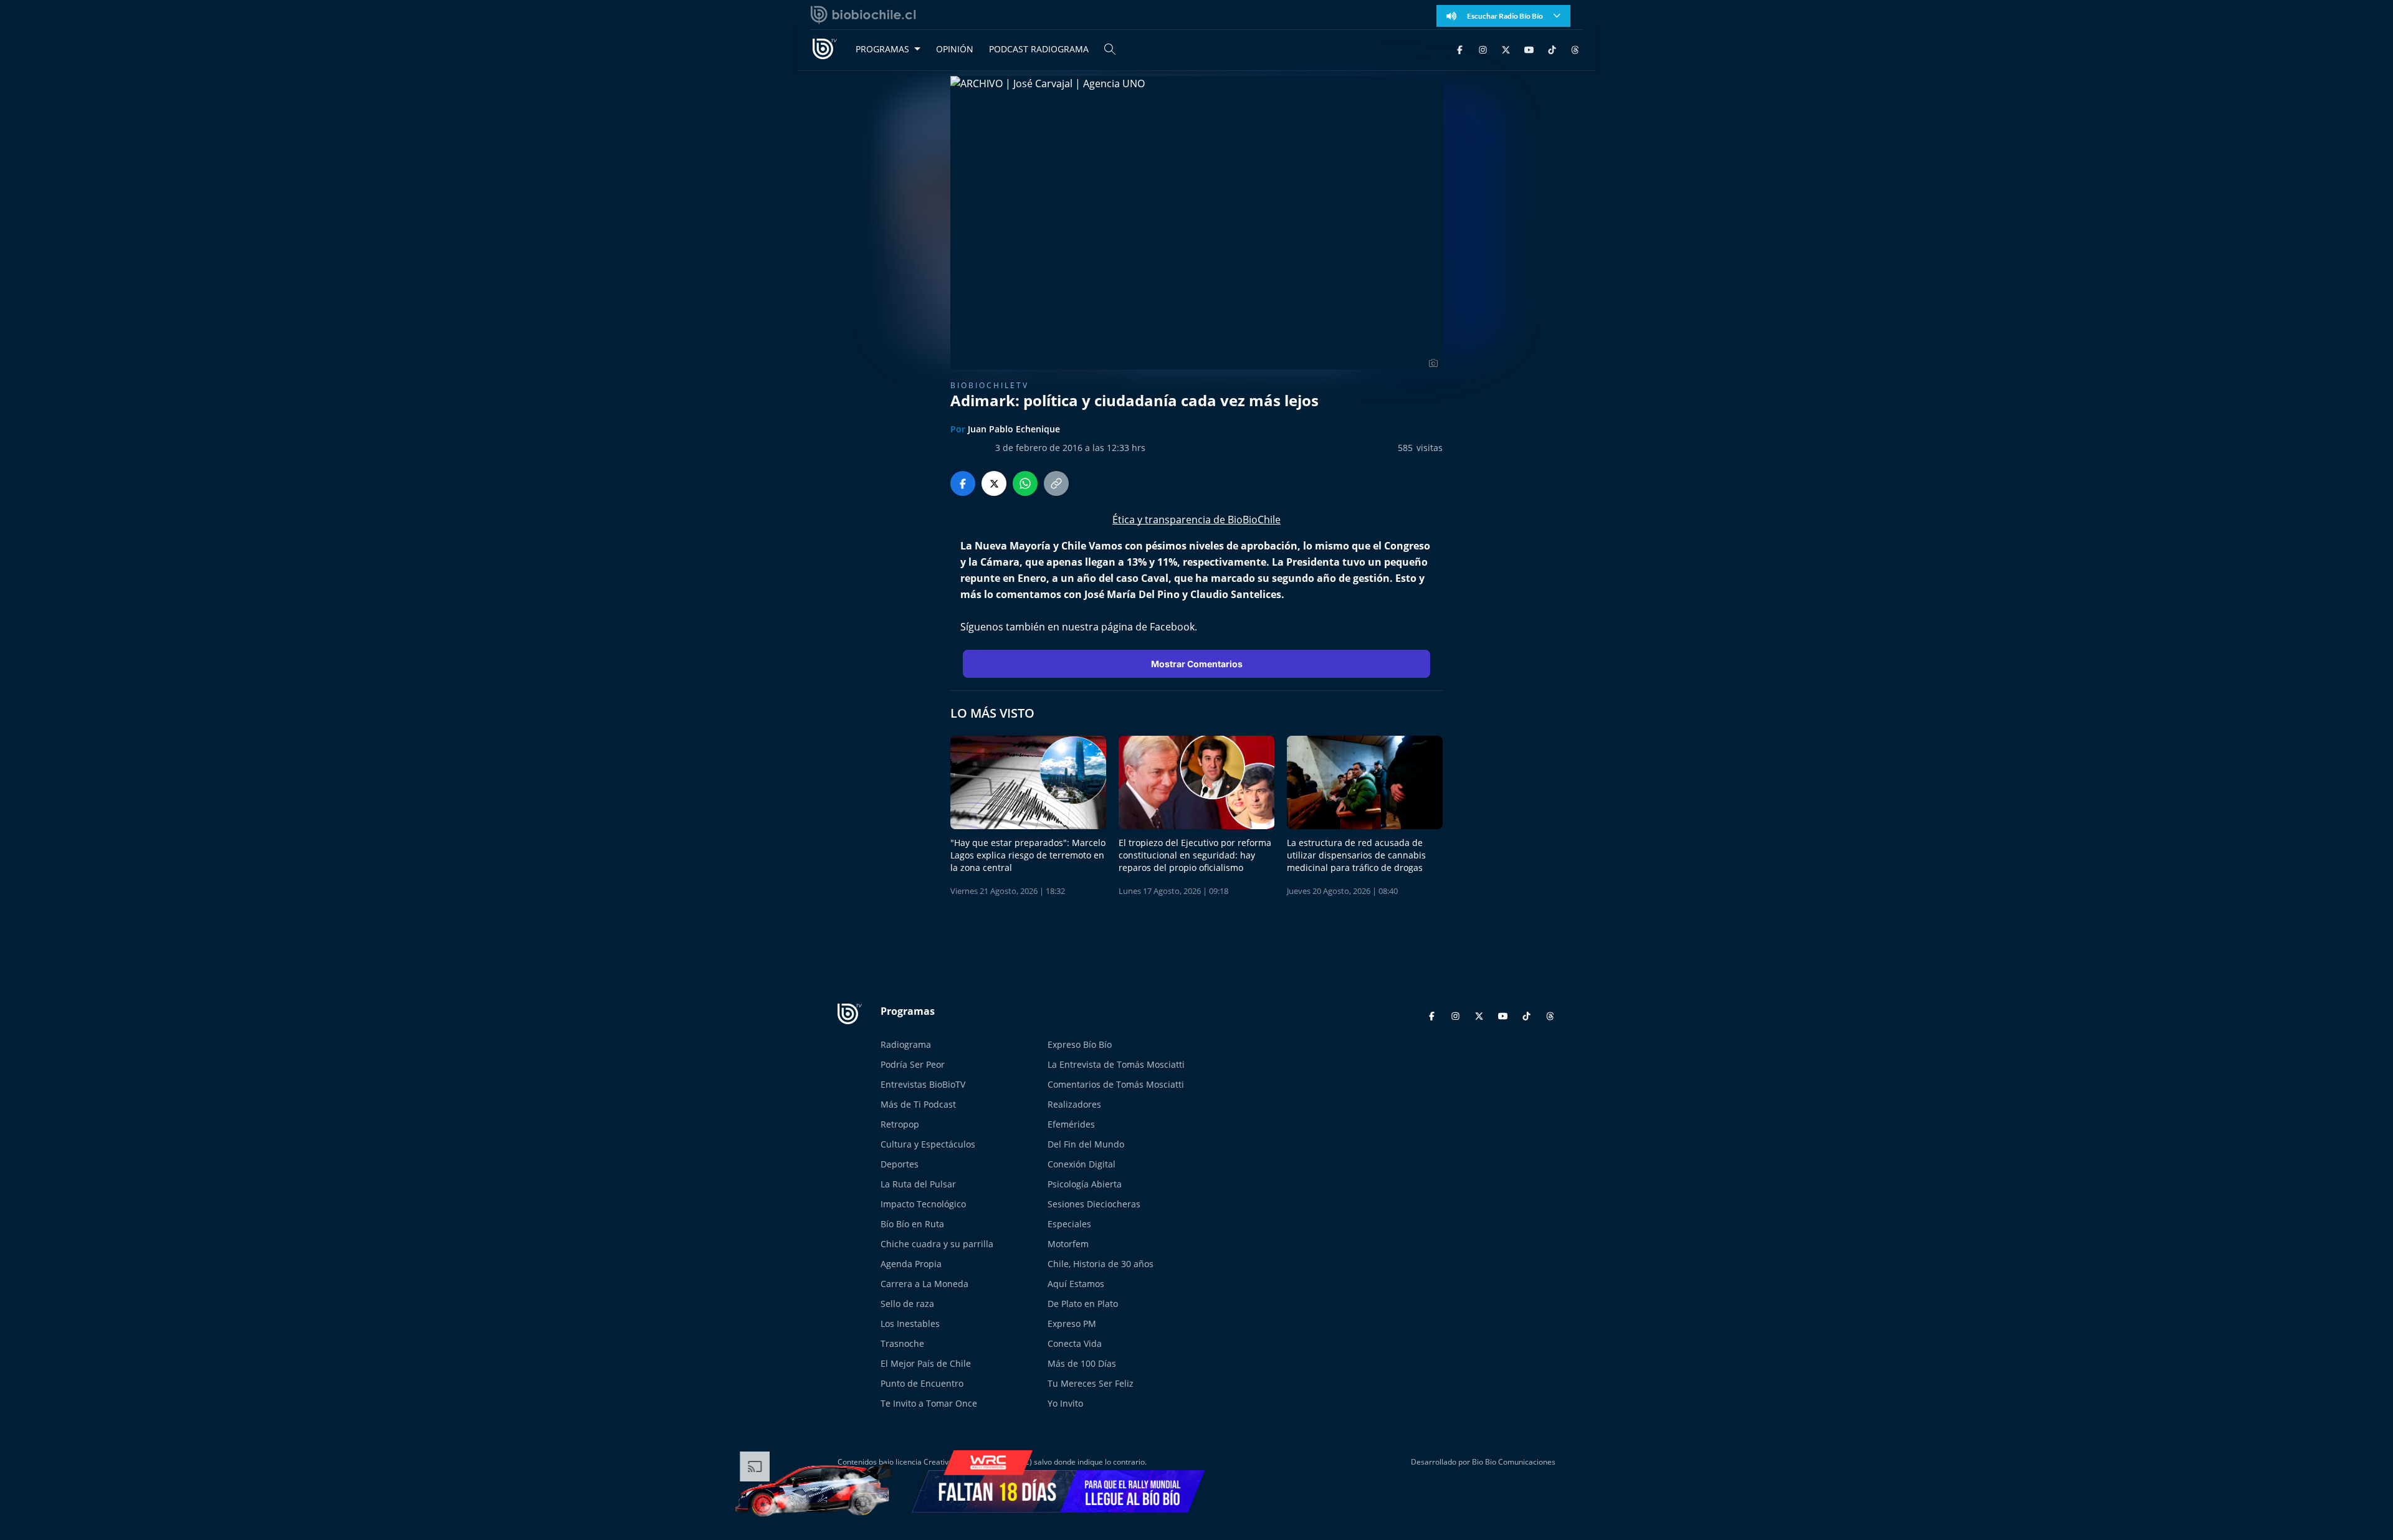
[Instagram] (1483, 49)
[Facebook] (1460, 49)
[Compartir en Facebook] (963, 483)
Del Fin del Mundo (1086, 1144)
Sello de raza (907, 1304)
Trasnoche (902, 1343)
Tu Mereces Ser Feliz (1091, 1383)
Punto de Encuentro (922, 1383)
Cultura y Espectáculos (928, 1144)
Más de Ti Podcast (918, 1104)
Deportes (900, 1164)
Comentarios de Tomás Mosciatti (1116, 1084)
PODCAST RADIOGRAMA (1039, 49)
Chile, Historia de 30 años (1101, 1264)
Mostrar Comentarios (1197, 664)
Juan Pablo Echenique (1014, 429)
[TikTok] (1552, 49)
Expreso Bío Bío (1080, 1044)
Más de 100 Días (1082, 1363)
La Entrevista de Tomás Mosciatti (1116, 1064)
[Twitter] (1506, 49)
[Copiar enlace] (1056, 483)
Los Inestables (910, 1324)
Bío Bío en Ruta (912, 1224)
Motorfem (1068, 1244)
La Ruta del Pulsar (918, 1184)
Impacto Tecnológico (923, 1204)
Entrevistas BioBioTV (923, 1084)
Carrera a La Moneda (924, 1284)
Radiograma (906, 1044)
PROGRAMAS (882, 49)
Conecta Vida (1075, 1343)
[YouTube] (1529, 49)
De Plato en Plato (1083, 1304)
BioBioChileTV (990, 385)
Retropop (900, 1124)
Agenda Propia (911, 1264)
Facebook (1172, 627)
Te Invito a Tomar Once (929, 1403)
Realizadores (1074, 1104)
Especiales (1069, 1224)
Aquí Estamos (1076, 1284)
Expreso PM (1072, 1324)
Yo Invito (1065, 1403)
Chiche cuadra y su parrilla (937, 1244)
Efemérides (1071, 1124)
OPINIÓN (955, 49)
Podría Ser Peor (913, 1064)
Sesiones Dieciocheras (1094, 1204)
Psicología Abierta (1085, 1184)
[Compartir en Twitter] (994, 483)
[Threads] (1575, 49)
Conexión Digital (1082, 1164)
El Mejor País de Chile (926, 1363)
